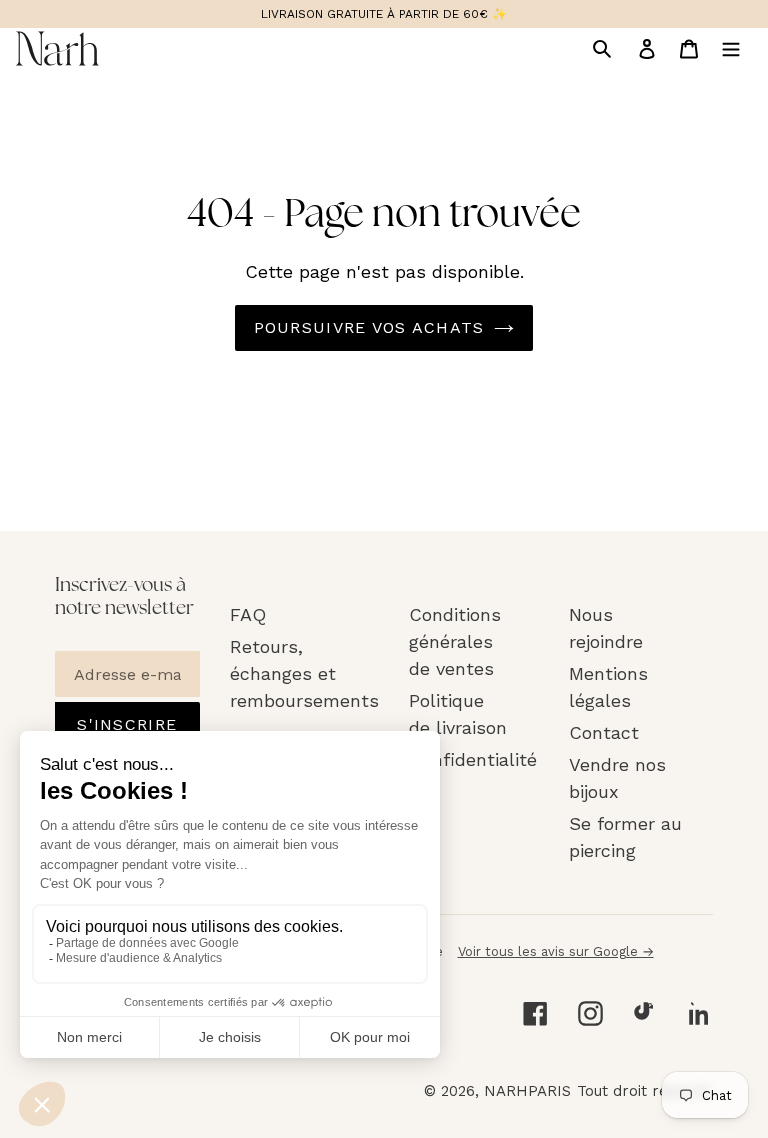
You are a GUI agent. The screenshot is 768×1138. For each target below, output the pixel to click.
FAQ (248, 614)
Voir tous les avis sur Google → (556, 951)
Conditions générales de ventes (455, 641)
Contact (604, 732)
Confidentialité (473, 759)
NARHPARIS (527, 1091)
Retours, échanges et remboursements (304, 673)
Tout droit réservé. (645, 1091)
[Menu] (731, 48)
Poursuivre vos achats (369, 327)
